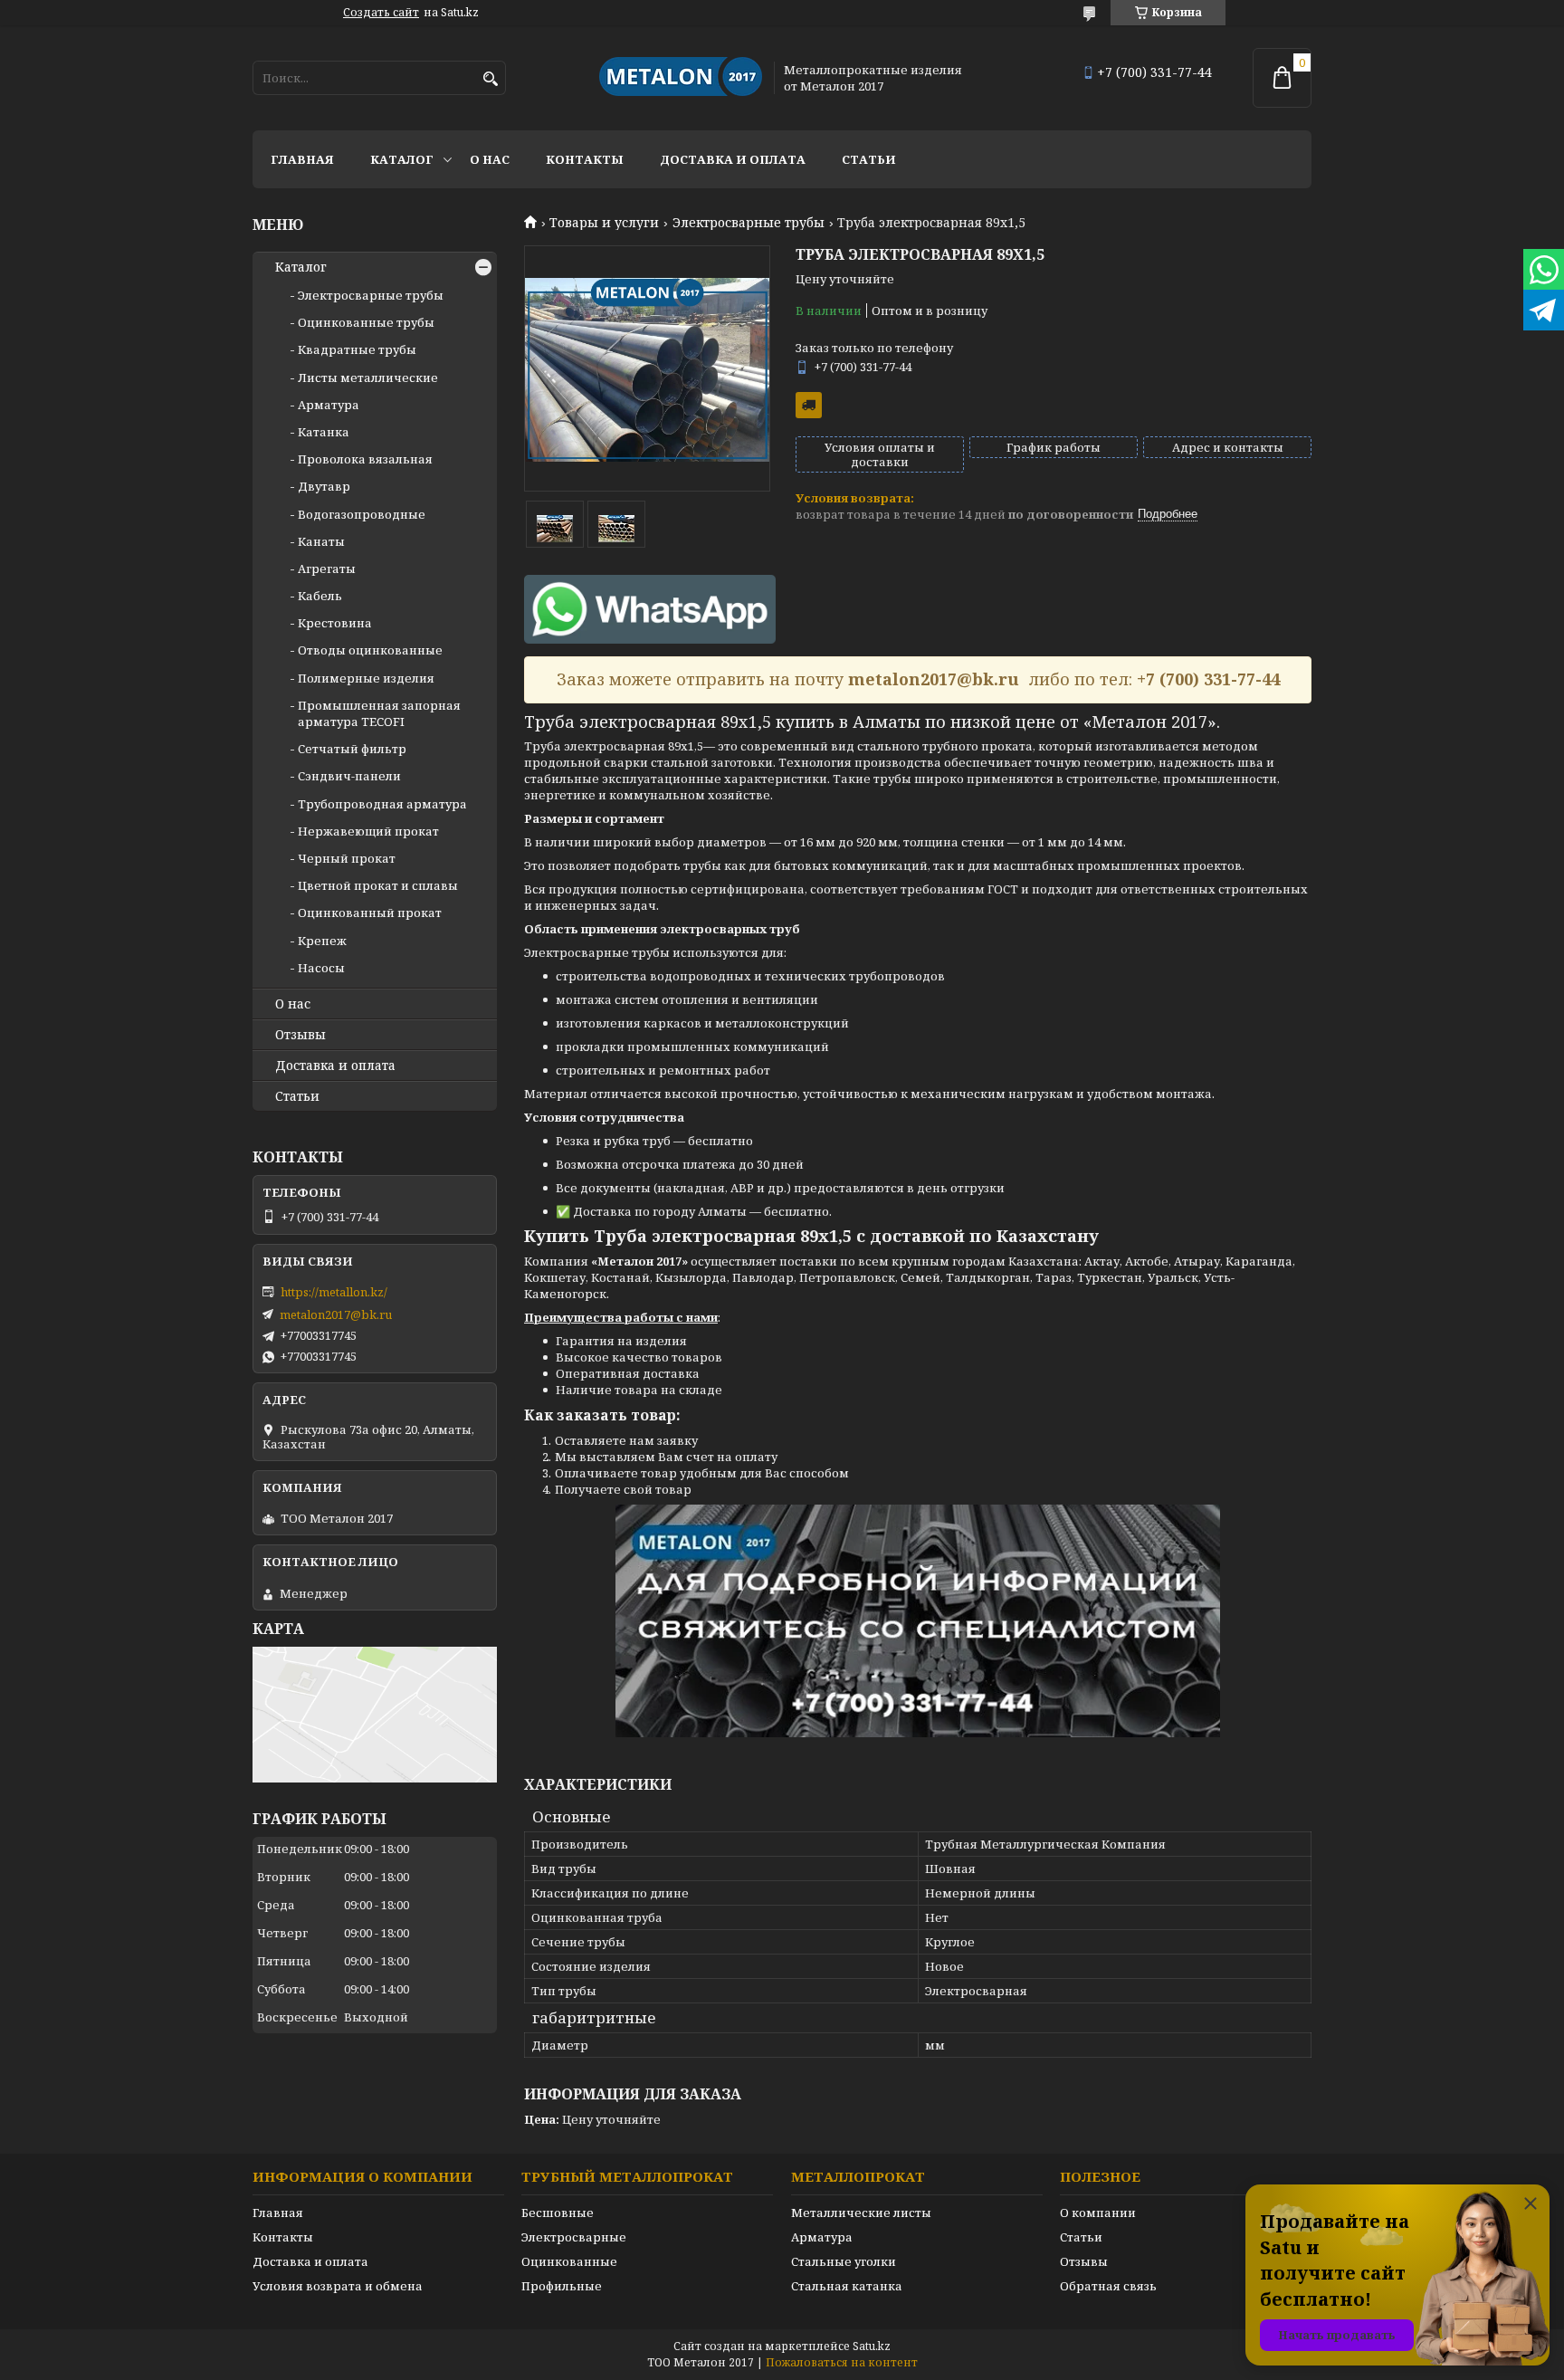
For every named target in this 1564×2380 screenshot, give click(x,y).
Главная (302, 159)
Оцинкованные (569, 2261)
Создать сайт (381, 13)
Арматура (329, 405)
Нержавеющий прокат (368, 831)
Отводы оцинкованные (370, 650)
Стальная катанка (847, 2286)
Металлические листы (861, 2213)
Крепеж (322, 941)
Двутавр (324, 486)
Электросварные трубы (749, 223)
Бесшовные (558, 2213)
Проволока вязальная (365, 459)
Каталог (402, 159)
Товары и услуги (604, 223)
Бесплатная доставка (809, 405)
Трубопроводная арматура (382, 804)
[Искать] (490, 79)
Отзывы (300, 1035)
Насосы (321, 968)
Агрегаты (327, 569)
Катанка (324, 432)
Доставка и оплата (733, 159)
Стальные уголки (844, 2261)
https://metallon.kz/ (334, 1292)
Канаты (321, 541)
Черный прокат (347, 858)
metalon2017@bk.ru (336, 1314)
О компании (1098, 2213)
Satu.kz (872, 2346)
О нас (490, 159)
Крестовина (335, 623)
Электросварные (574, 2237)
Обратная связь (1108, 2286)
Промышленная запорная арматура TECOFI (379, 713)
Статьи (869, 159)
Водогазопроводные (362, 514)
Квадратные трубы (357, 349)
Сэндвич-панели (349, 776)
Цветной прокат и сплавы (378, 885)
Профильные (562, 2286)
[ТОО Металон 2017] (681, 78)
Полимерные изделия (366, 678)
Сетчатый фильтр (352, 749)
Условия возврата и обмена (338, 2286)
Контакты (585, 159)
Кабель (320, 596)
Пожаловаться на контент (842, 2362)
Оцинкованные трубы (366, 322)
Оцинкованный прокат (370, 913)
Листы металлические (368, 378)
